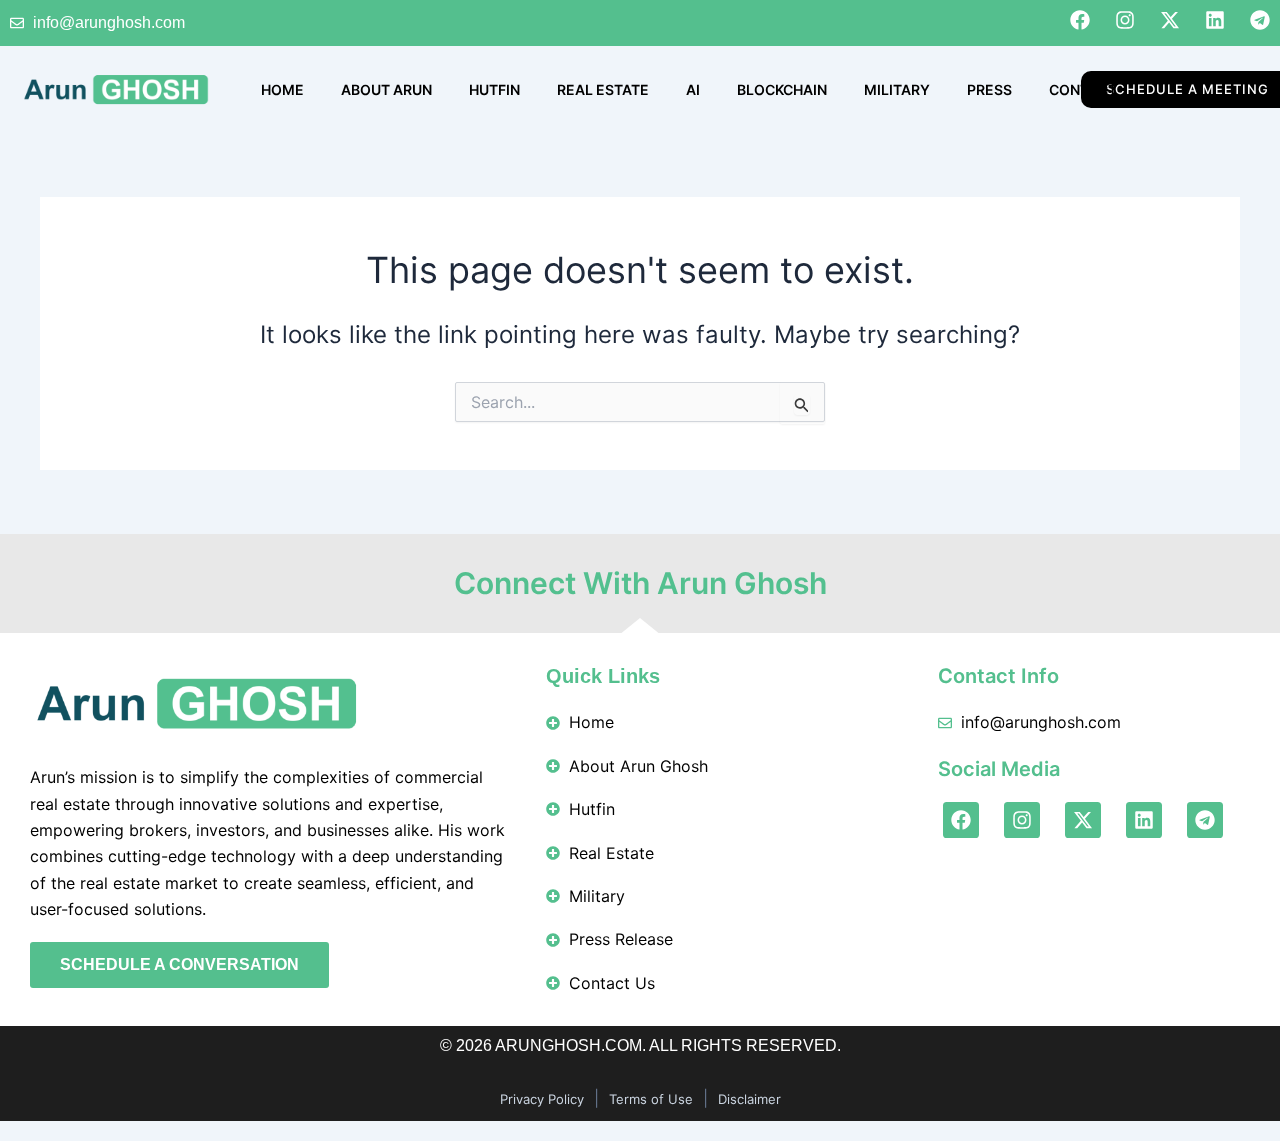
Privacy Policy (542, 1099)
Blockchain (782, 89)
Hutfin (494, 89)
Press (989, 89)
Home (282, 89)
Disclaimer (749, 1099)
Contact (1083, 89)
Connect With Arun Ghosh (640, 583)
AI (693, 89)
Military (897, 89)
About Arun (386, 89)
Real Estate (603, 89)
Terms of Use (651, 1099)
